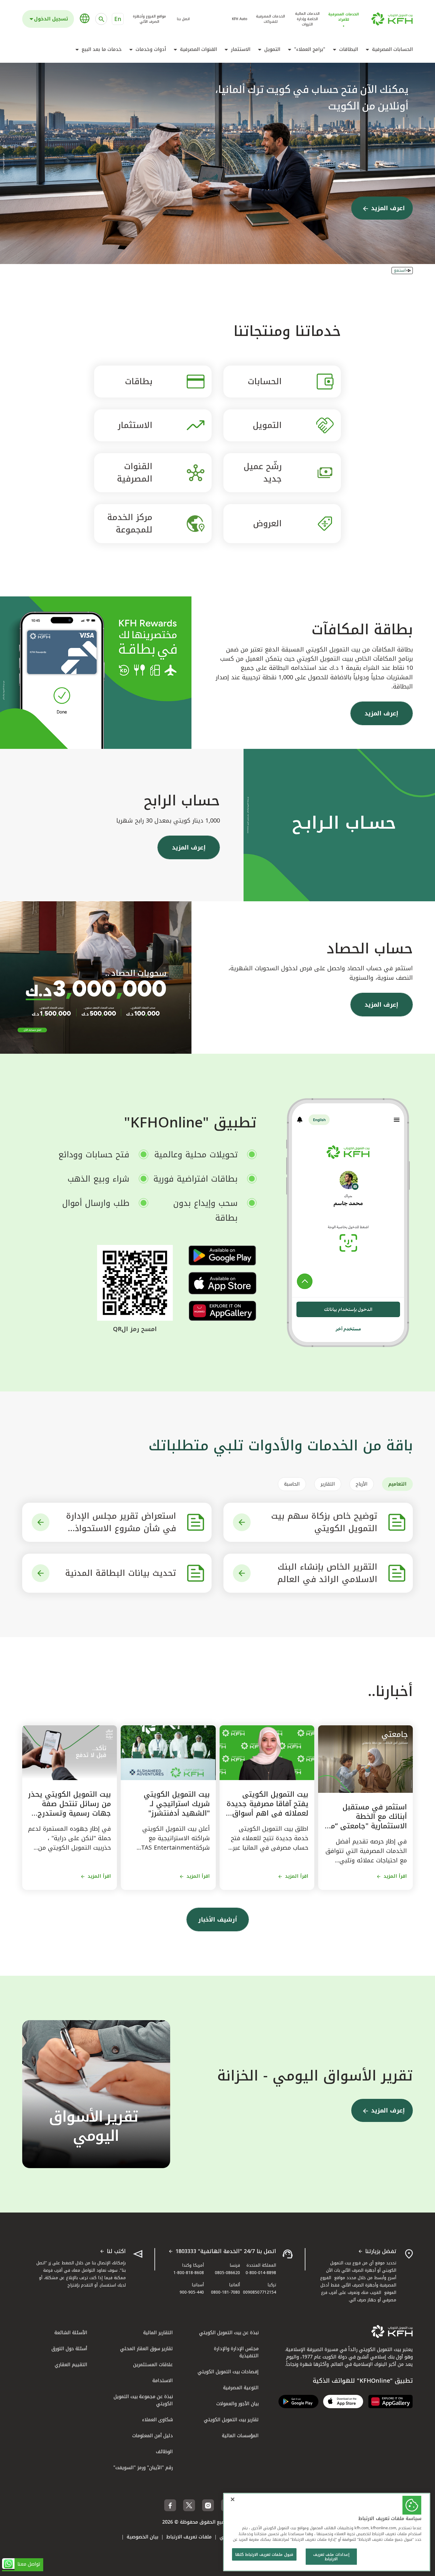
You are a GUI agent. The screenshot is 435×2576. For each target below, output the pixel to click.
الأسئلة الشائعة (71, 2333)
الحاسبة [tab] (292, 1484)
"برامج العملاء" (310, 49)
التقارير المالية (158, 2333)
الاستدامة (163, 2380)
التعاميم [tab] (397, 1484)
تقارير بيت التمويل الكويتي (231, 2420)
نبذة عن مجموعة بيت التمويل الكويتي (143, 2400)
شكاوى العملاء (157, 2420)
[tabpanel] (217, 1548)
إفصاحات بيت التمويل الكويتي (228, 2372)
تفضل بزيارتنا (381, 2252)
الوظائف (164, 2452)
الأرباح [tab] (362, 1484)
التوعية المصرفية (241, 2388)
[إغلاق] (233, 2499)
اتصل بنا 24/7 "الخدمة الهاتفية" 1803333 (226, 2252)
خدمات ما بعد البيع (102, 49)
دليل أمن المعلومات (153, 2436)
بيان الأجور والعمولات (237, 2404)
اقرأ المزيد (395, 1876)
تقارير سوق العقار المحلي (146, 2349)
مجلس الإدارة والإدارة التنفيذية (236, 2352)
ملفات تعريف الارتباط (189, 2537)
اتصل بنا (183, 19)
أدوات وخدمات (151, 49)
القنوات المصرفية (198, 49)
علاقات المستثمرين (153, 2365)
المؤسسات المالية (240, 2436)
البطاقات (349, 49)
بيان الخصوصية (142, 2537)
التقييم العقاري (71, 2365)
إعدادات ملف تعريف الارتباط (331, 2557)
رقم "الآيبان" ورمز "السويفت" (143, 2468)
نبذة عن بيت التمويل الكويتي (229, 2333)
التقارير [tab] (328, 1484)
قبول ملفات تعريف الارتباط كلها (264, 2555)
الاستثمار (241, 49)
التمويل (272, 49)
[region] (327, 2532)
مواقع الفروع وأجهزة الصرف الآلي (149, 19)
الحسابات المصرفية (392, 49)
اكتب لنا (116, 2252)
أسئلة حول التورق (69, 2349)
